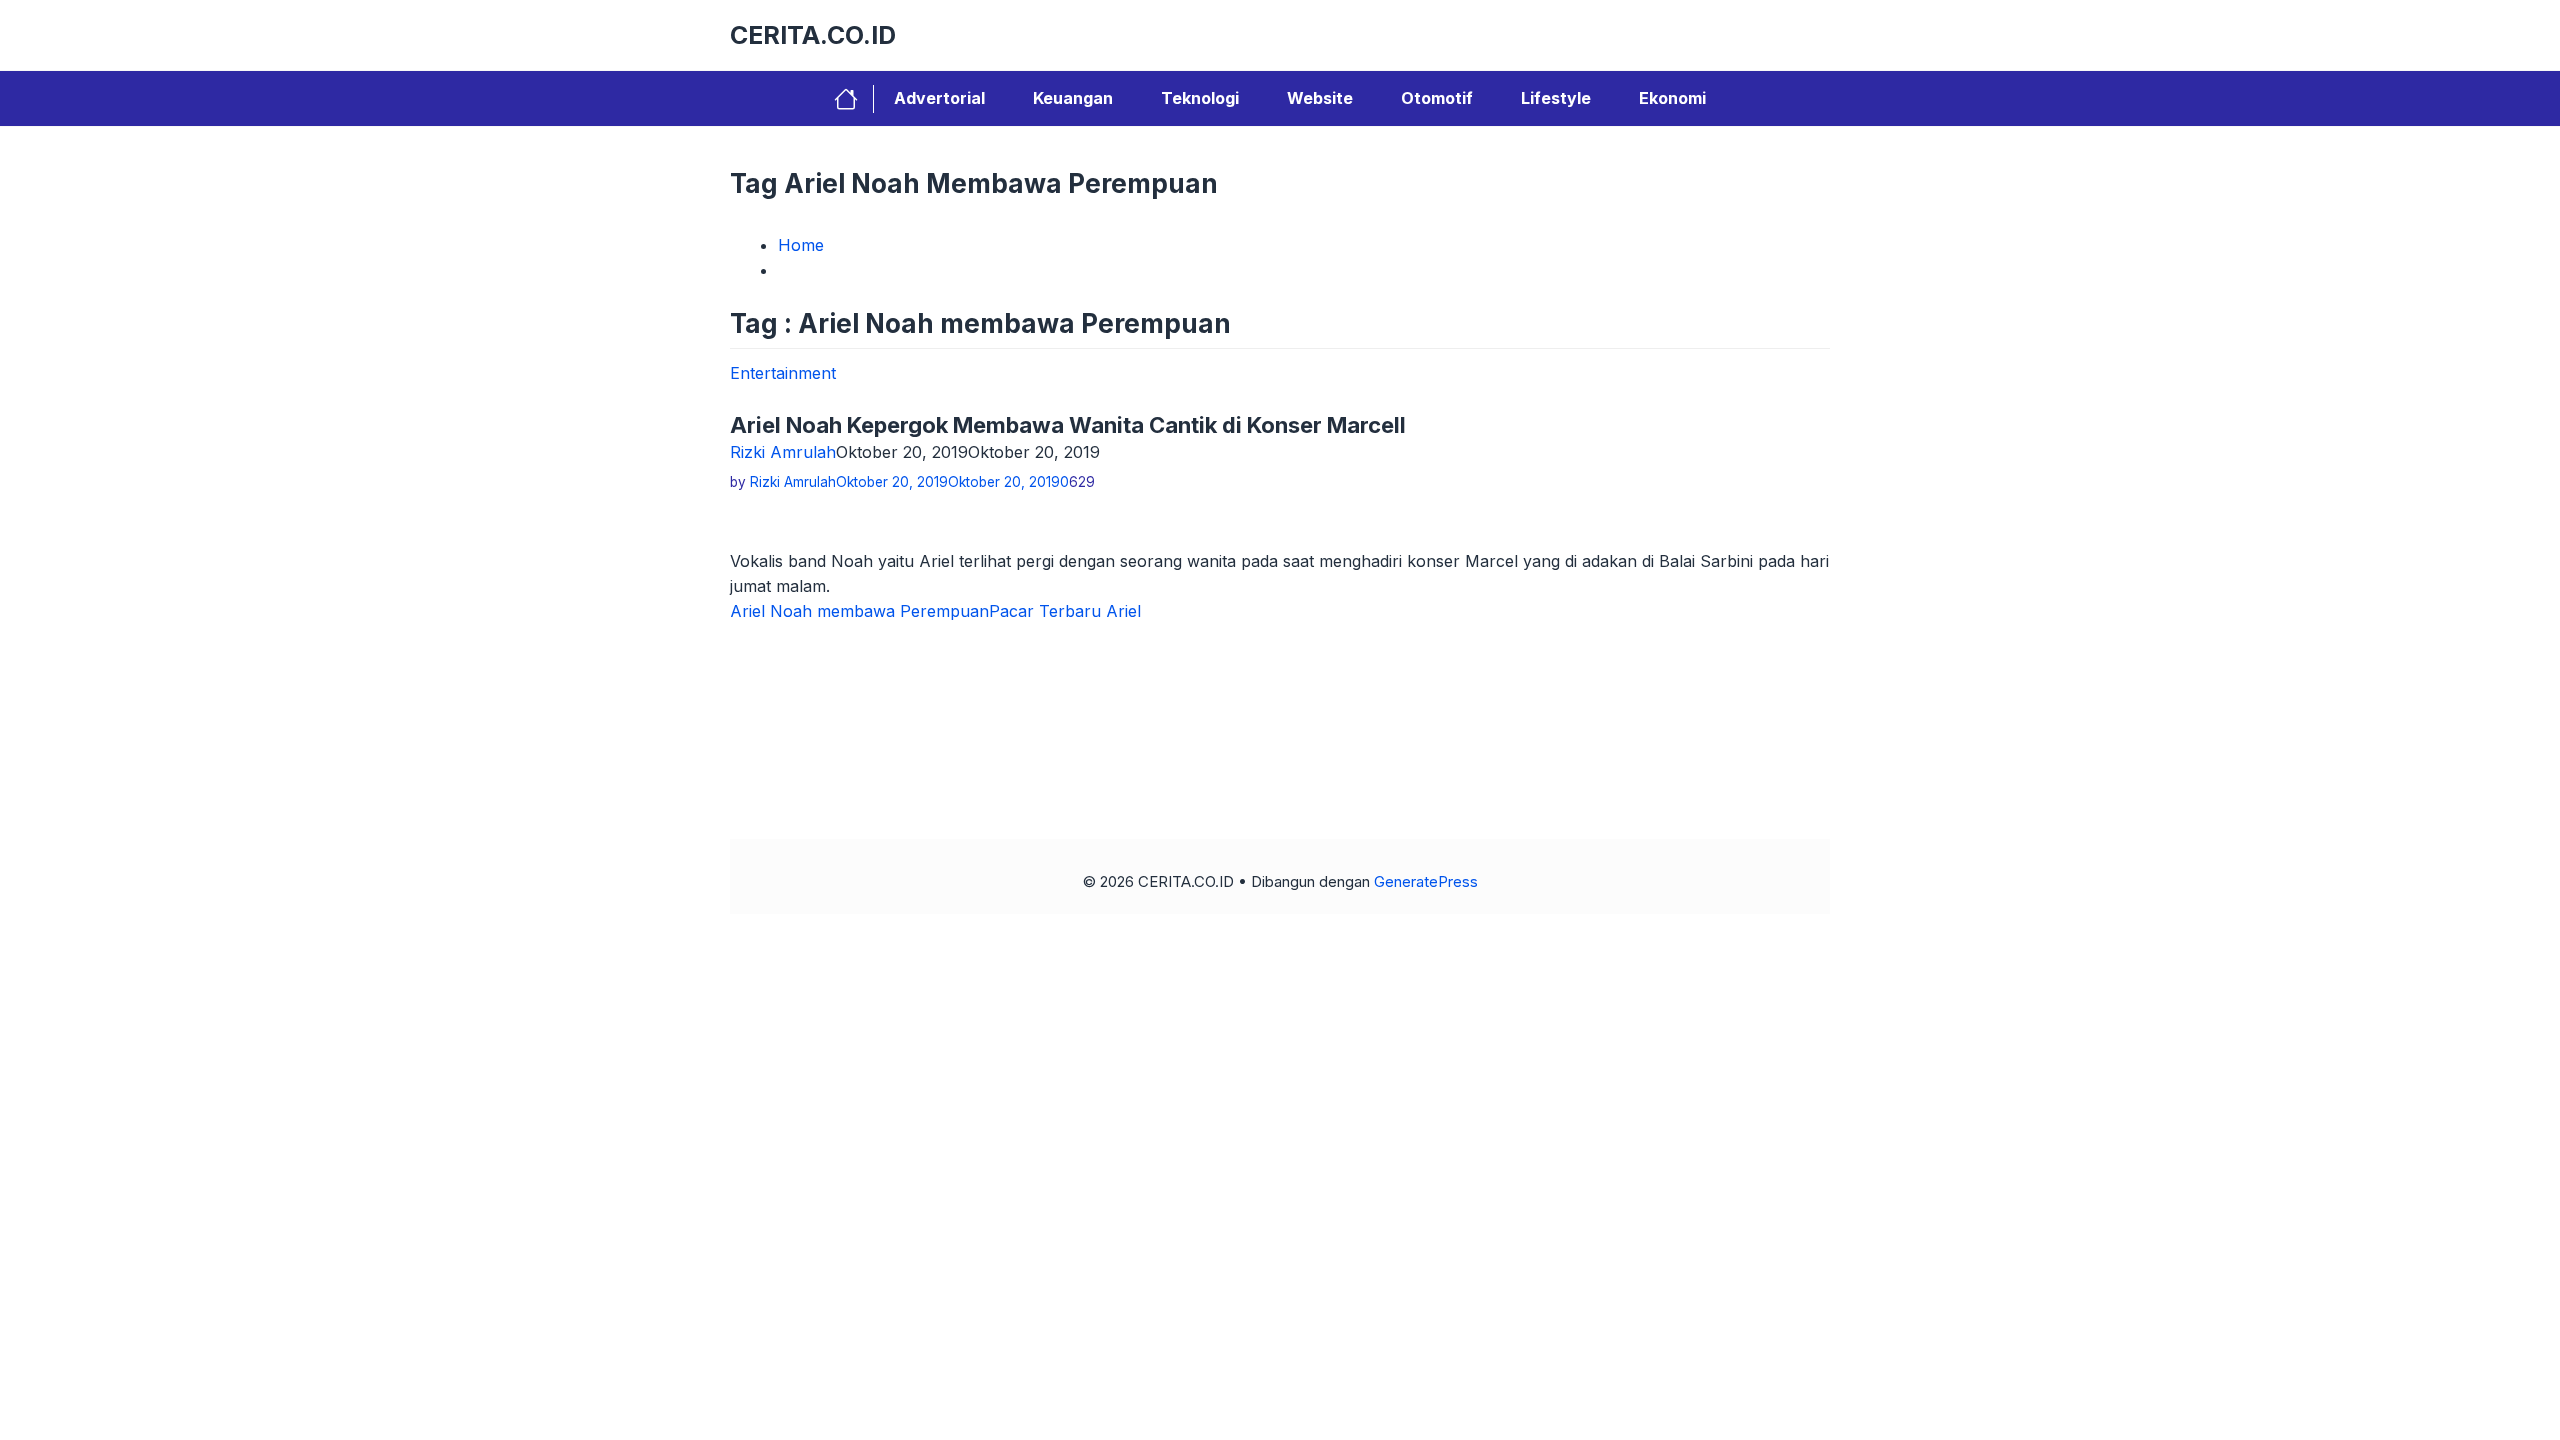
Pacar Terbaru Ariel (1065, 611)
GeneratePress (1426, 881)
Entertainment (783, 373)
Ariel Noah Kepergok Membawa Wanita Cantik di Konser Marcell (1068, 425)
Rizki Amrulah (783, 452)
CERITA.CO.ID (813, 35)
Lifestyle (1556, 98)
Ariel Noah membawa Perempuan (859, 611)
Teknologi (1200, 98)
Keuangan (1073, 98)
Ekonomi (1672, 98)
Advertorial (939, 98)
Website (1320, 98)
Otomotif (1437, 98)
